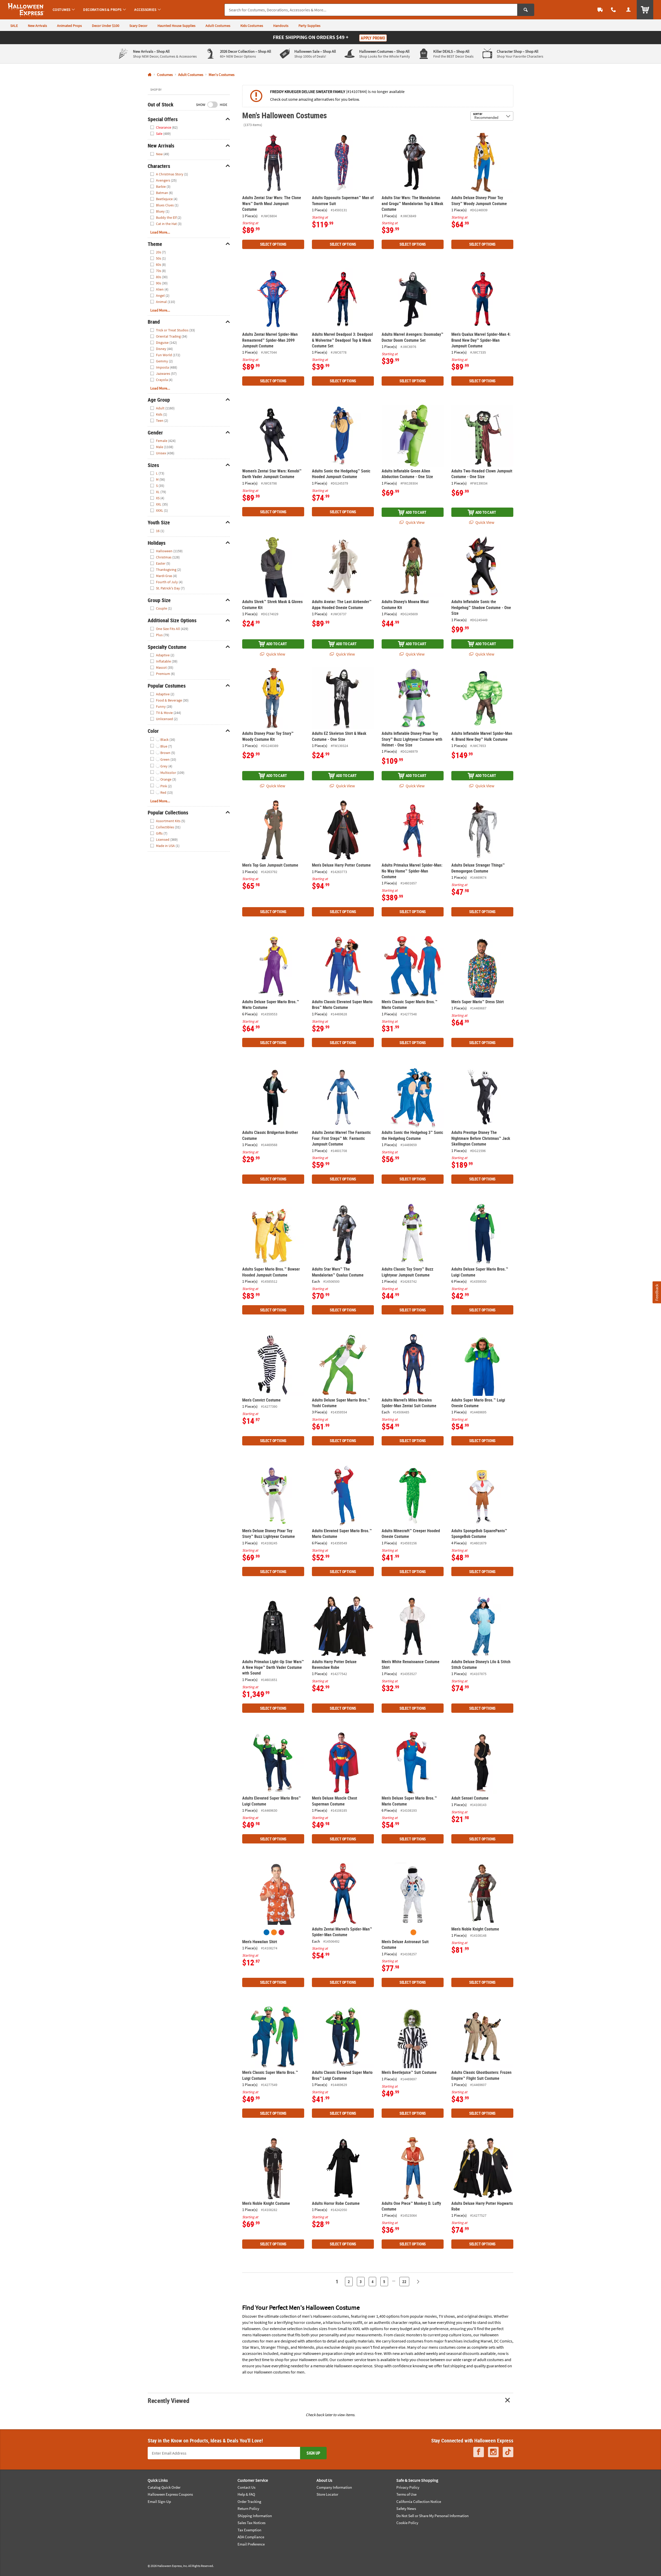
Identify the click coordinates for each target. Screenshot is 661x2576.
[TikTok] (508, 2452)
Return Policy (248, 2508)
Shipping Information (255, 2516)
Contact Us (246, 2487)
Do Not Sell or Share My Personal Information (432, 2516)
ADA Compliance (251, 2537)
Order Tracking (249, 2501)
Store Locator (327, 2494)
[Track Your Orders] (600, 10)
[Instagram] (493, 2452)
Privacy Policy (408, 2487)
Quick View (415, 522)
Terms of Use (406, 2494)
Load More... (160, 232)
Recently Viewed (168, 2400)
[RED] (281, 1932)
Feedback (657, 1292)
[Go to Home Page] (150, 75)
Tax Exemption (249, 2530)
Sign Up (313, 2453)
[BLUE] (266, 1932)
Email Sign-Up (159, 2501)
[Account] (628, 10)
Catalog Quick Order (164, 2487)
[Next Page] (418, 2282)
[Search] (526, 10)
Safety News (406, 2508)
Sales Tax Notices (251, 2523)
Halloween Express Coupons (170, 2494)
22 (404, 2282)
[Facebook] (479, 2452)
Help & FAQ (246, 2494)
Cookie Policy (407, 2523)
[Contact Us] (613, 10)
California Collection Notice (419, 2501)
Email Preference (251, 2544)
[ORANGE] (274, 1932)
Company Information (334, 2487)
